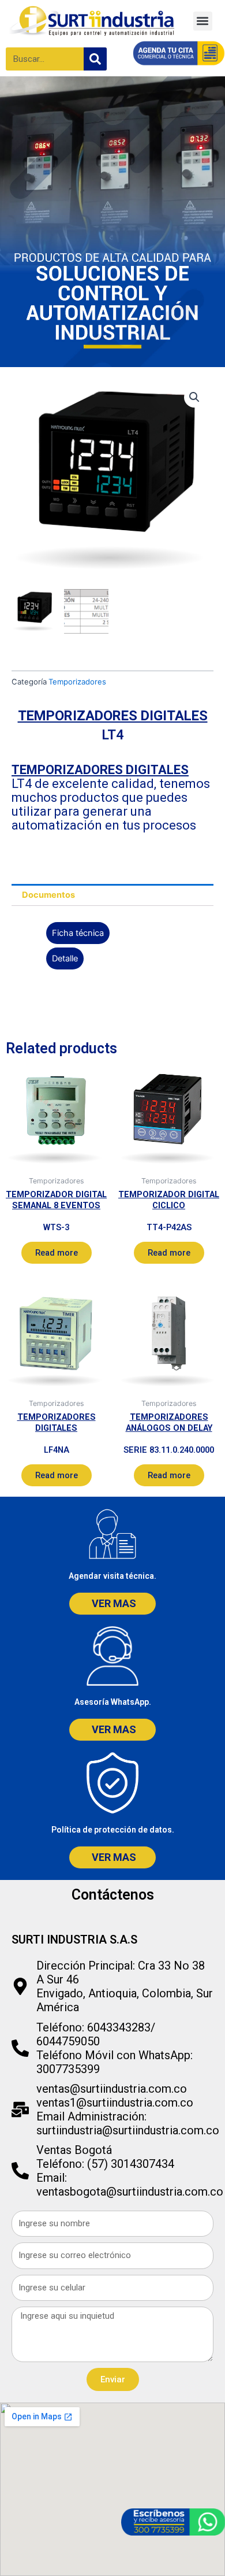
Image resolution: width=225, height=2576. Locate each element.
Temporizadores (77, 682)
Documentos (48, 895)
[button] (203, 21)
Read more (57, 1253)
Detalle (65, 958)
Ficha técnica (78, 933)
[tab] (112, 895)
